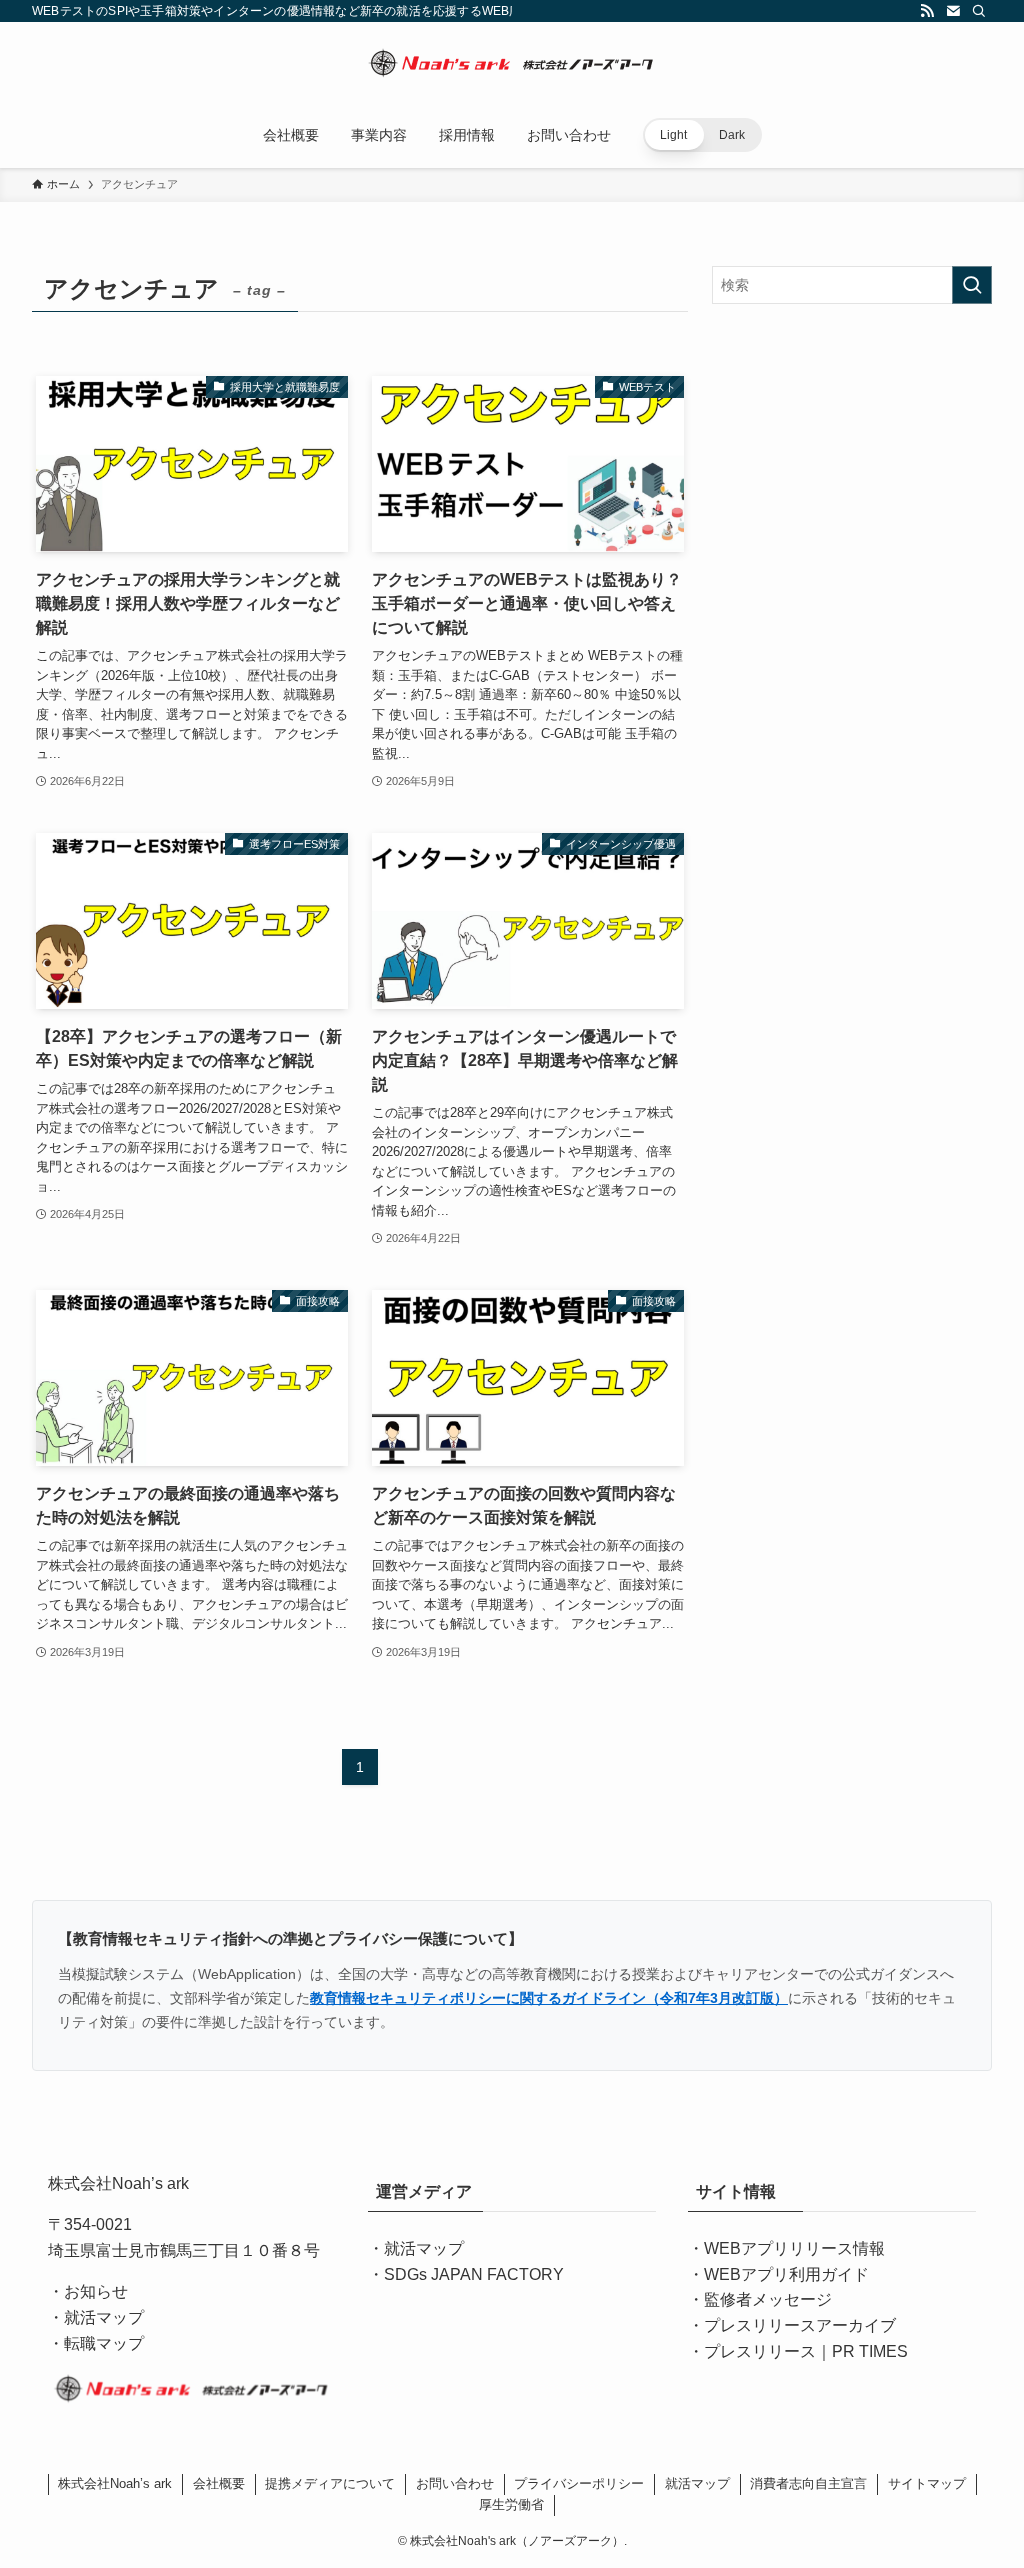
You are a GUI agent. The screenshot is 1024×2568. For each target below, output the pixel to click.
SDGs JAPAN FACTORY (474, 2274)
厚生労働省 (511, 2504)
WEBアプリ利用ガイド (786, 2274)
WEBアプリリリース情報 (794, 2248)
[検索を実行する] (972, 285)
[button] (702, 135)
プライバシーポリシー (579, 2483)
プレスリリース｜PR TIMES (806, 2351)
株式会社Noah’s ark (115, 2483)
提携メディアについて (330, 2483)
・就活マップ (96, 2317)
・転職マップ (96, 2343)
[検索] (979, 11)
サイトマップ (927, 2483)
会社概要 (219, 2483)
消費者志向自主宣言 (808, 2483)
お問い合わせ (455, 2483)
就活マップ (424, 2248)
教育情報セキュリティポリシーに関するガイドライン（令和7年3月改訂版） (549, 1998)
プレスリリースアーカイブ (800, 2325)
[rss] (927, 11)
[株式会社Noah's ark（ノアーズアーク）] (512, 66)
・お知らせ (88, 2291)
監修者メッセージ (768, 2299)
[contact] (953, 11)
